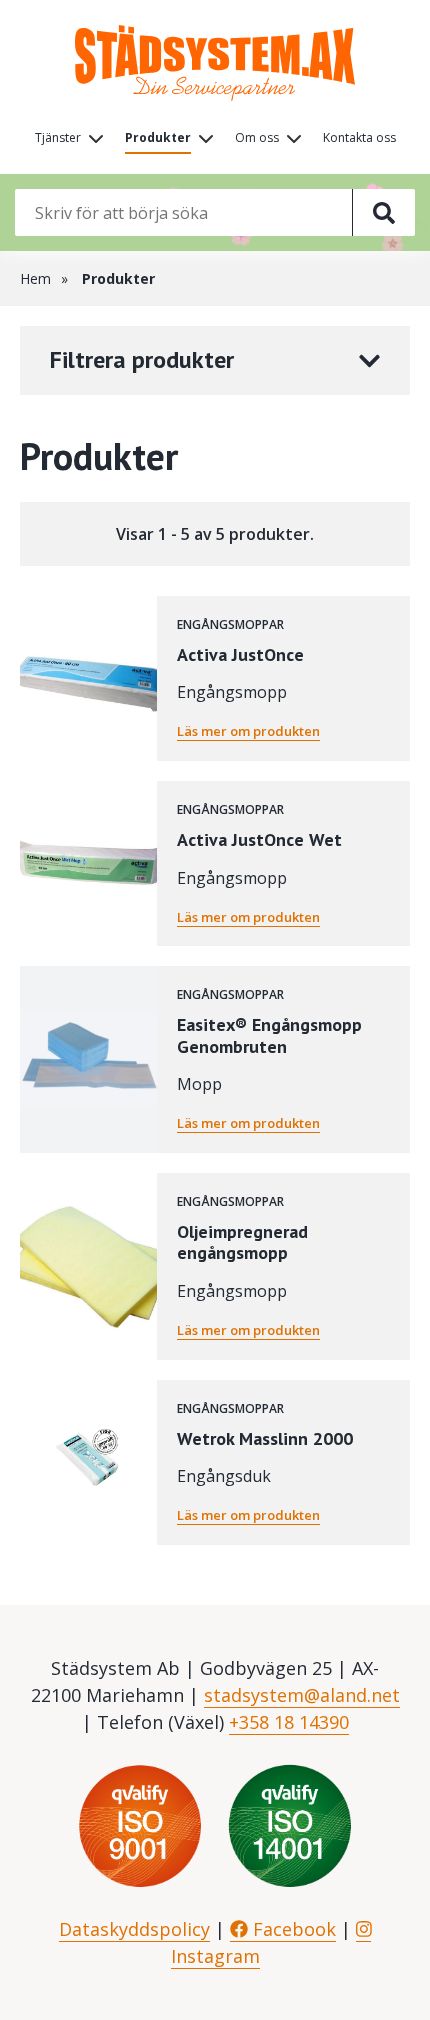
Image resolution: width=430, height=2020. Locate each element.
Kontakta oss (359, 137)
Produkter (158, 137)
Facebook (292, 1929)
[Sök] (383, 212)
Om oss (257, 137)
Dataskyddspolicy (134, 1929)
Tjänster (58, 137)
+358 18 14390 (289, 1722)
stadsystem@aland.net (302, 1695)
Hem (35, 278)
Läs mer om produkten (248, 731)
